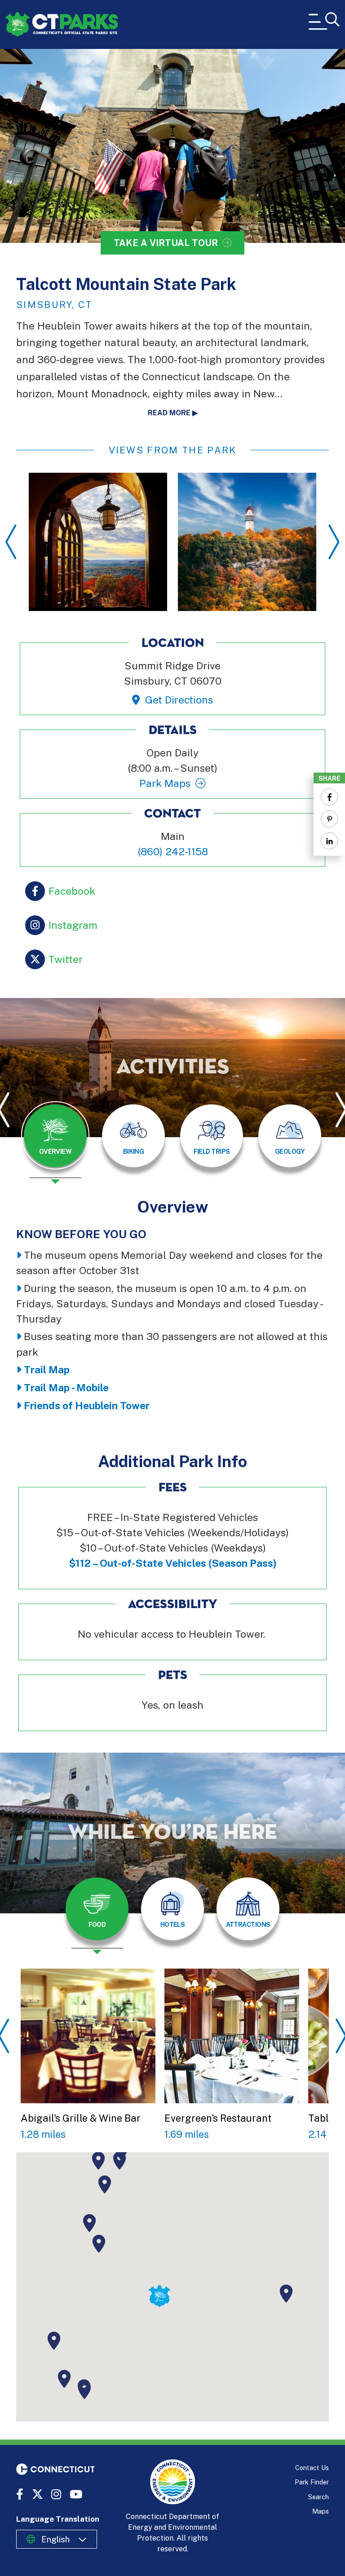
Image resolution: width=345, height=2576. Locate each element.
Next (334, 542)
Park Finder (312, 2482)
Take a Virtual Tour (166, 243)
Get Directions (179, 700)
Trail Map (47, 1369)
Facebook (72, 891)
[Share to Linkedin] (329, 841)
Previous (11, 542)
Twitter (66, 959)
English (55, 2539)
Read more (169, 413)
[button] (99, 2244)
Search (318, 2497)
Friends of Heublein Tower (87, 1405)
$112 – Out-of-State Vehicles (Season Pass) (173, 1563)
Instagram (73, 925)
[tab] (55, 1136)
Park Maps (165, 783)
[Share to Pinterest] (329, 819)
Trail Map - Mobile (66, 1387)
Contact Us (312, 2468)
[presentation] (55, 1143)
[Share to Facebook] (329, 797)
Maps (321, 2511)
